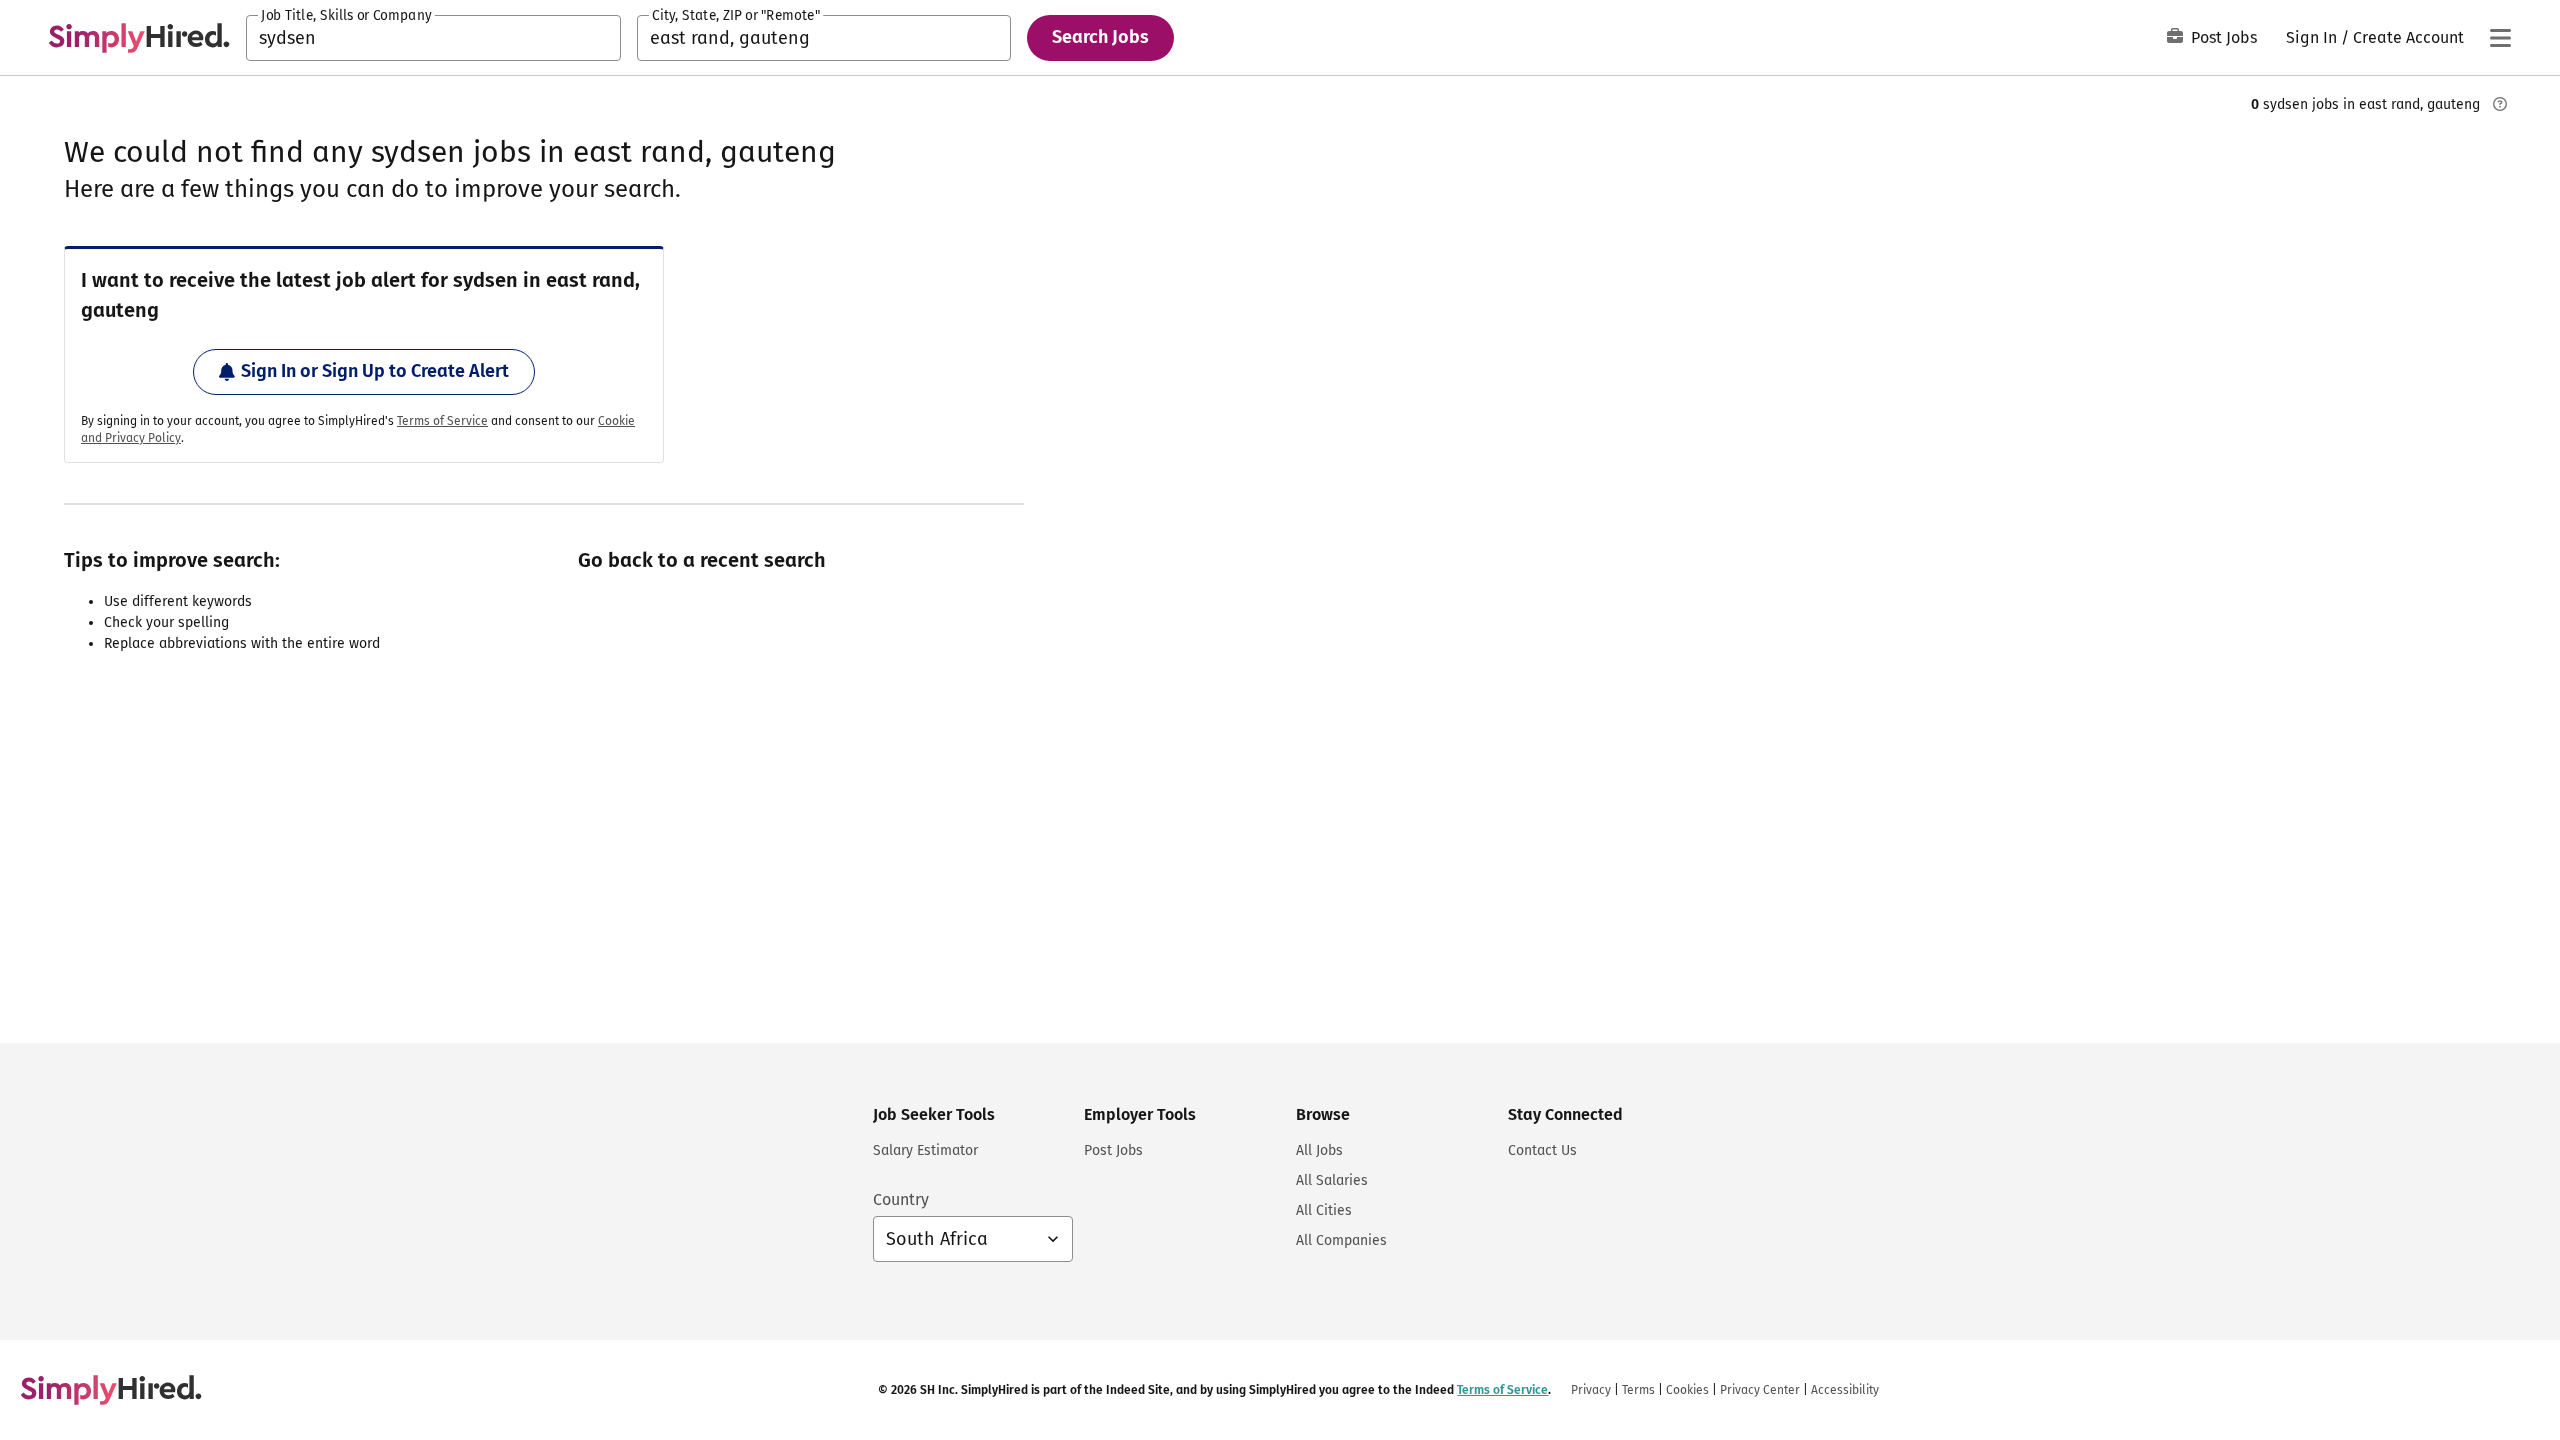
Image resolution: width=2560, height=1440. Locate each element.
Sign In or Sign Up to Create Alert (375, 371)
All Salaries (1332, 1180)
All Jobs (1319, 1150)
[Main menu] (2500, 38)
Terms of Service (442, 421)
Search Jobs (1100, 37)
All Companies (1341, 1240)
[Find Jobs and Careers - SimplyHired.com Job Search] (139, 38)
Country (901, 1199)
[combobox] (433, 38)
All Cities (1324, 1210)
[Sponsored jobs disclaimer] (2500, 104)
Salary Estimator (925, 1150)
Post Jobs (2224, 37)
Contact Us (1542, 1150)
